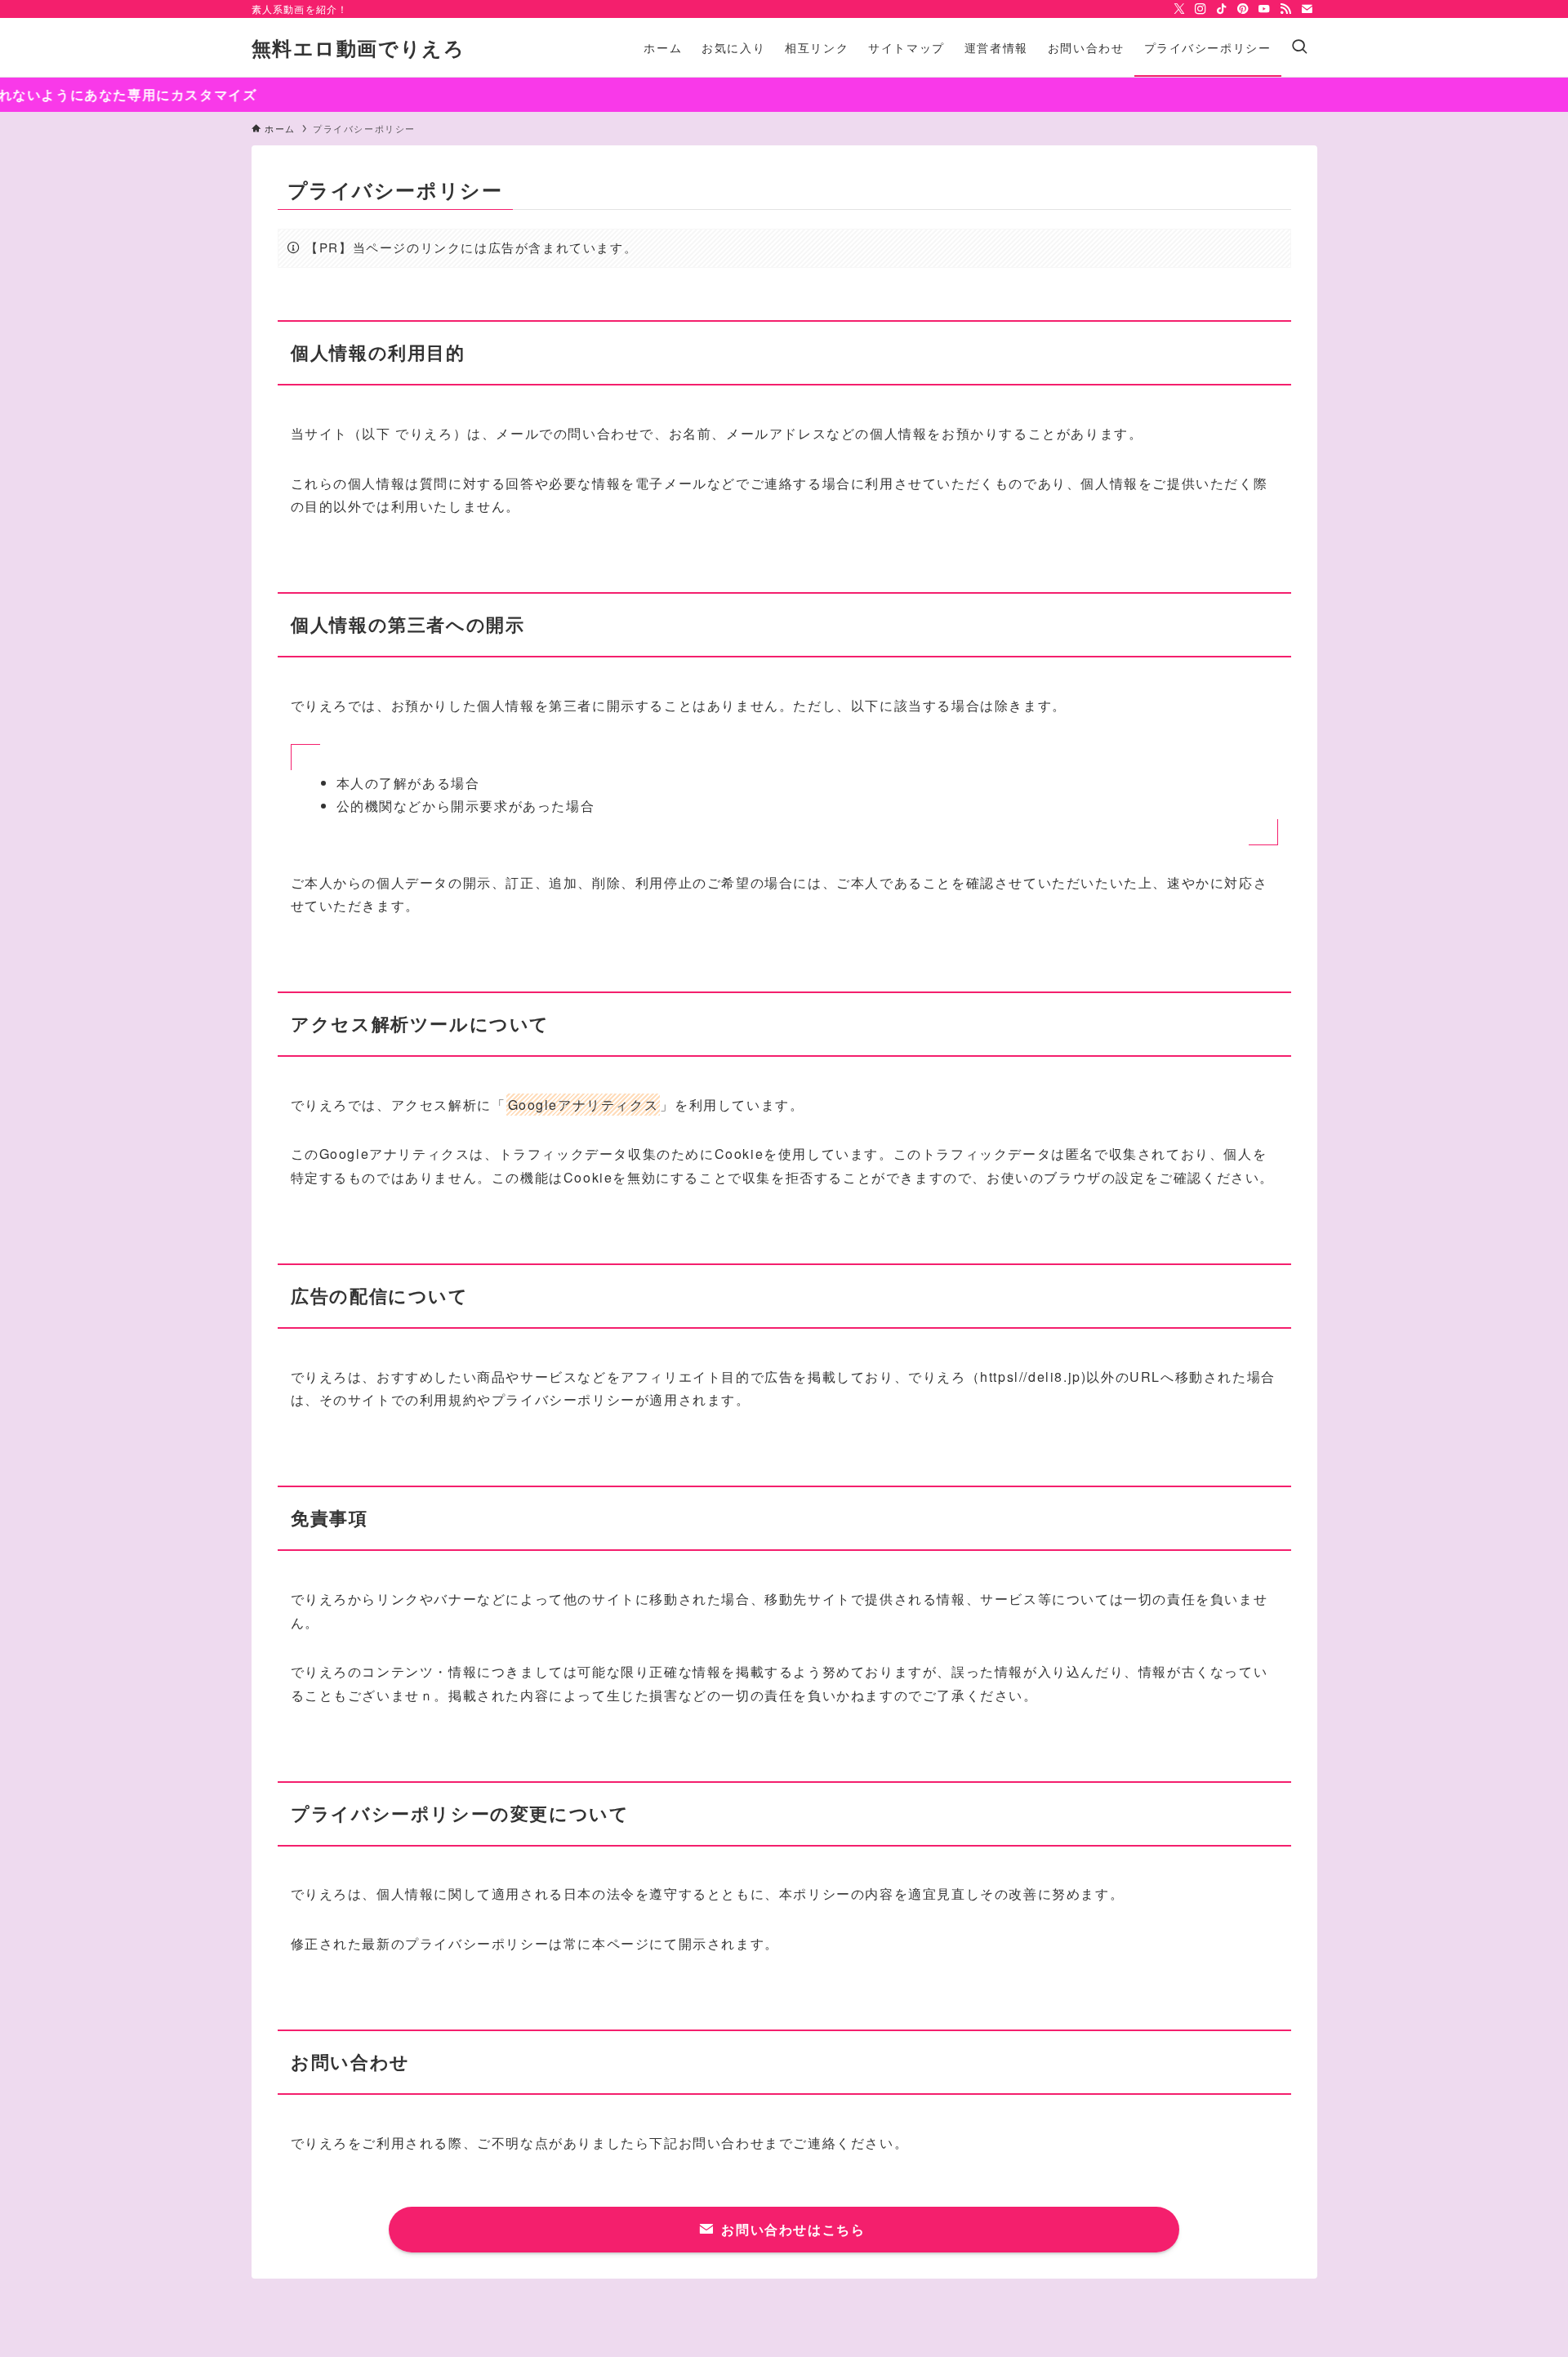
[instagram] (1200, 9)
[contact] (1307, 9)
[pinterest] (1243, 9)
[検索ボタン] (1299, 47)
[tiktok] (1222, 9)
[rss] (1285, 9)
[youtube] (1264, 9)
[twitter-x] (1179, 9)
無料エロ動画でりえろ (359, 47)
